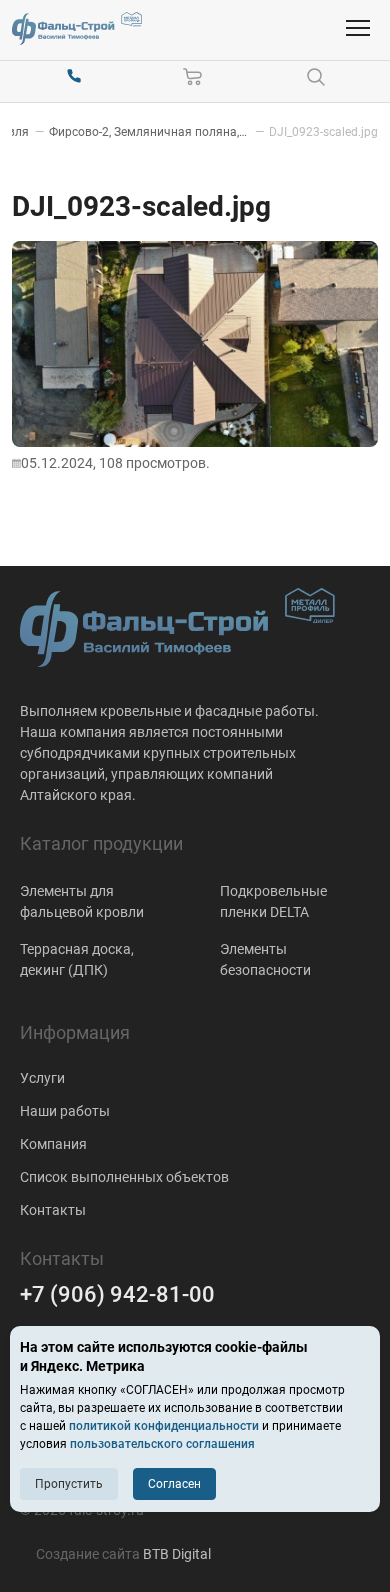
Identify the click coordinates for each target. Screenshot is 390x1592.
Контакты (53, 1210)
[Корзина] (193, 77)
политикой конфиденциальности (164, 1426)
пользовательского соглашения (162, 1444)
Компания (53, 1144)
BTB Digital (177, 1554)
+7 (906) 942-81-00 (117, 1294)
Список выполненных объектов (124, 1177)
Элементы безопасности (265, 959)
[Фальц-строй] (77, 28)
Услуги (42, 1078)
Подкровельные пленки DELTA (273, 901)
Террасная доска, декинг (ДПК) (77, 959)
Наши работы (65, 1111)
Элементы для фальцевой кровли (82, 901)
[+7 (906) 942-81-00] (74, 77)
